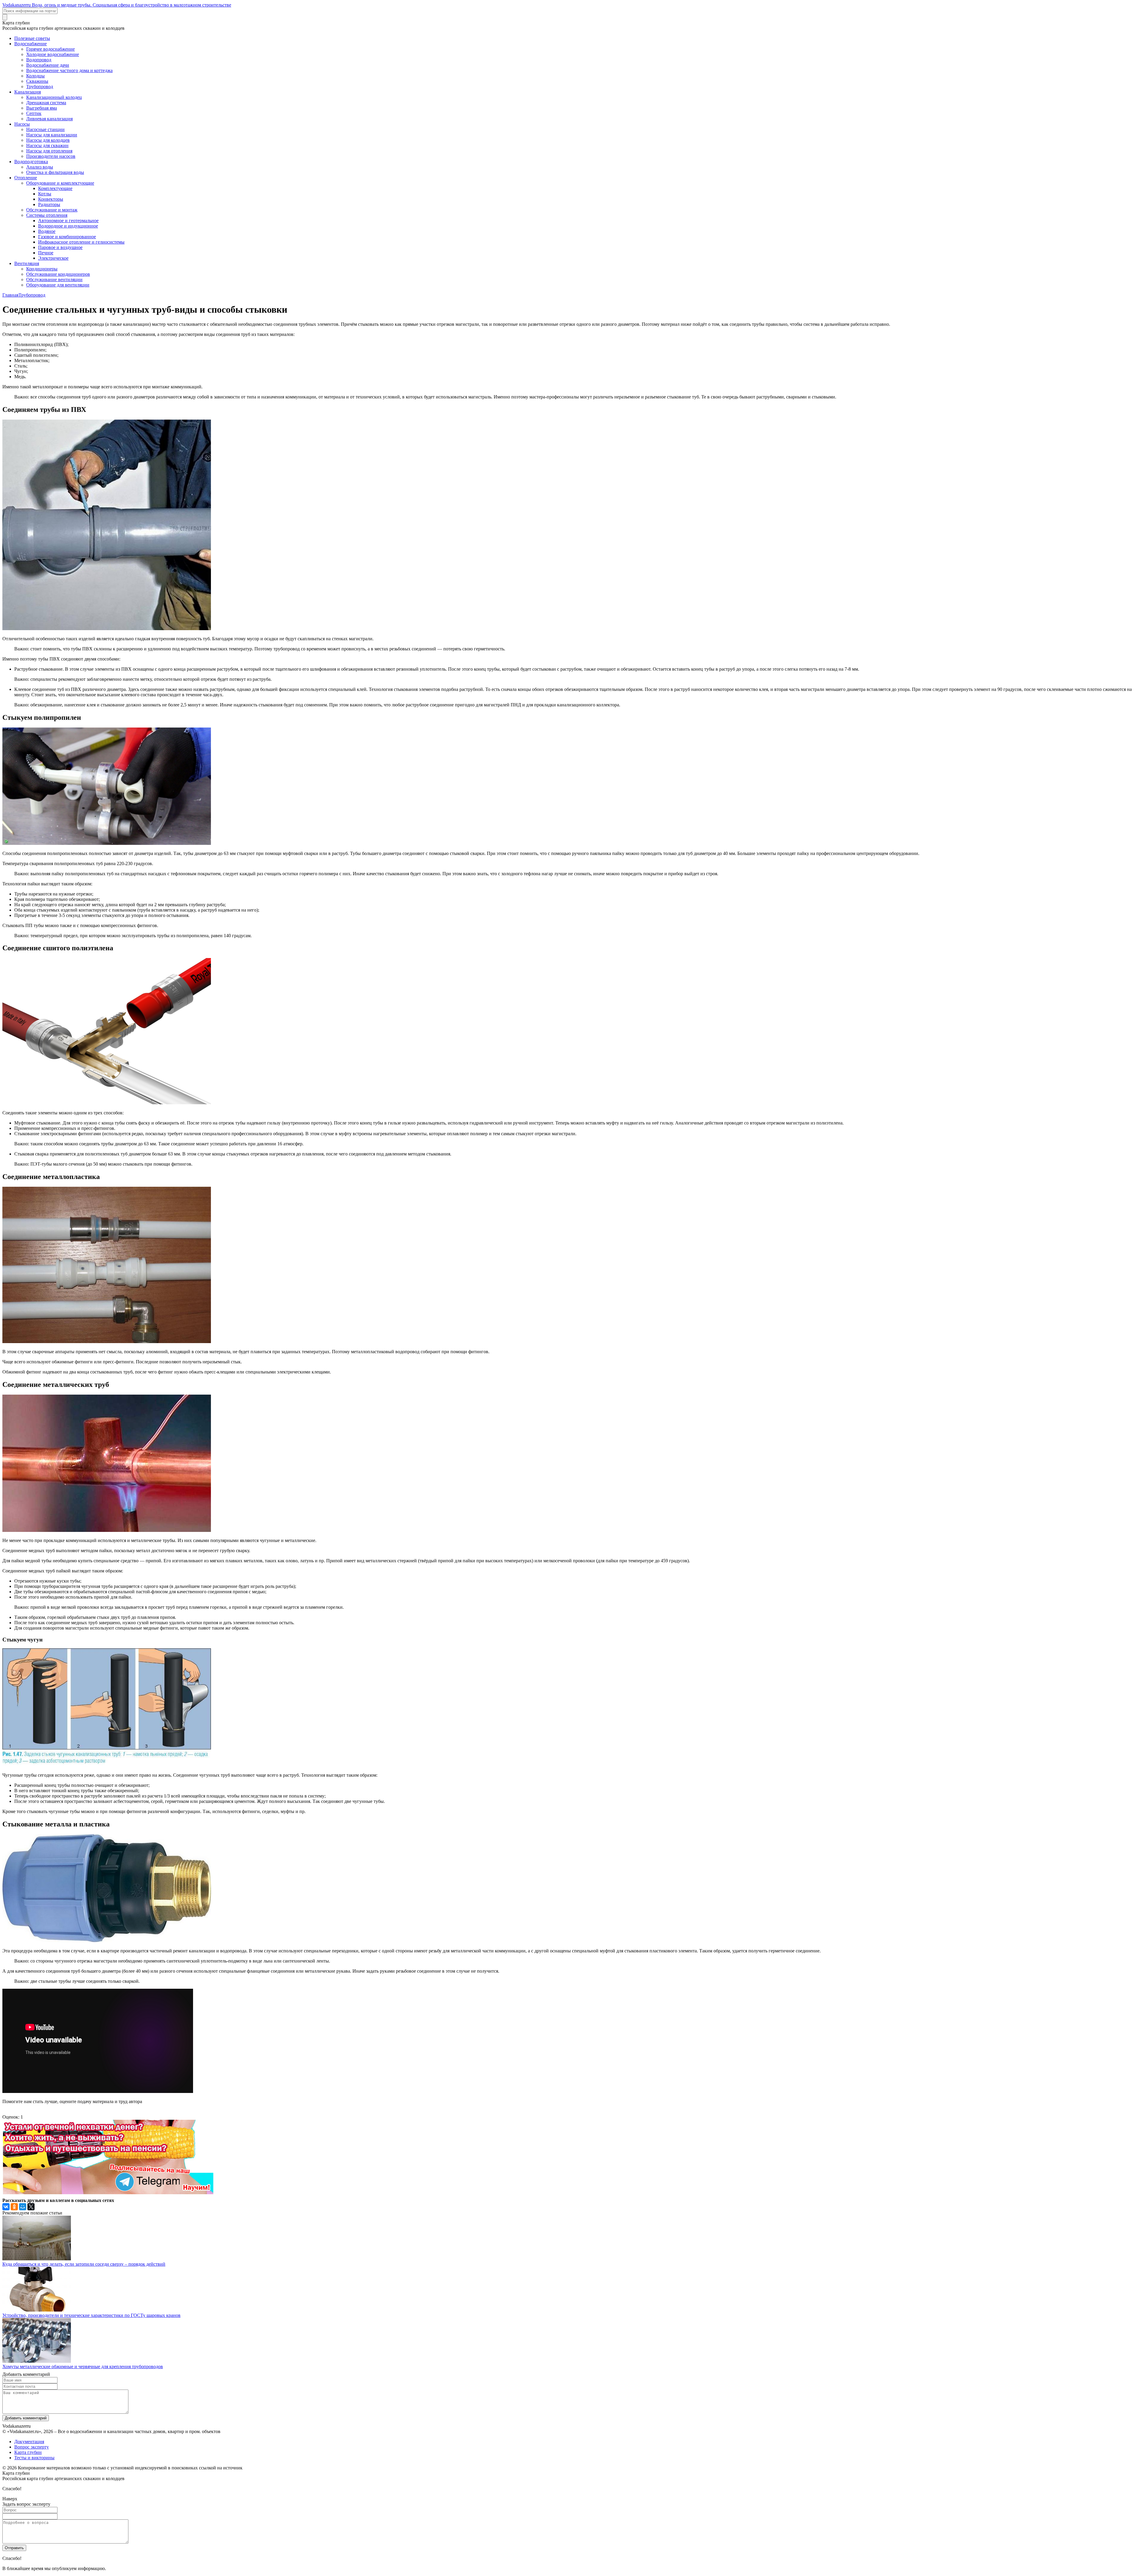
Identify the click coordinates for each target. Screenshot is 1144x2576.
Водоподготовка (31, 162)
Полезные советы (32, 38)
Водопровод (39, 60)
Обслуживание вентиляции (54, 279)
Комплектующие (55, 188)
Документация (29, 2442)
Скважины (37, 81)
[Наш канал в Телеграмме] (108, 2193)
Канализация (28, 92)
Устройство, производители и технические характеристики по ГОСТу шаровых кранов (91, 2315)
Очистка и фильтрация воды (55, 172)
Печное (46, 253)
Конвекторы (51, 199)
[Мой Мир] (23, 2207)
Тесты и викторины (34, 2458)
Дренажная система (46, 103)
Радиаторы (49, 204)
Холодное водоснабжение (53, 54)
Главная (10, 295)
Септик (34, 113)
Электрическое (53, 258)
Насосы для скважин (47, 145)
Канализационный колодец (54, 97)
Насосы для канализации (52, 135)
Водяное (47, 231)
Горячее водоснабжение (50, 49)
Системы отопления (47, 215)
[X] (31, 2207)
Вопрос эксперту (32, 2447)
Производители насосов (51, 156)
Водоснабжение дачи (48, 65)
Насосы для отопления (49, 151)
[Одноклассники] (14, 2207)
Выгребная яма (42, 108)
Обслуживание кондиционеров (58, 274)
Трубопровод (40, 87)
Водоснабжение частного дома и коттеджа (69, 70)
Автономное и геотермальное (68, 221)
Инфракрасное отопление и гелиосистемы (81, 242)
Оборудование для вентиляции (58, 285)
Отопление (26, 178)
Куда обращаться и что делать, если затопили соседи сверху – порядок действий (84, 2264)
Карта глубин (28, 2452)
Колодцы (35, 76)
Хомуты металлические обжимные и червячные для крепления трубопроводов (83, 2366)
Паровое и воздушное (60, 247)
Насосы (22, 124)
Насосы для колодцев (48, 140)
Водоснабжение (31, 44)
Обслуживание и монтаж (52, 210)
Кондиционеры (42, 269)
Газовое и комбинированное (67, 237)
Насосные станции (45, 129)
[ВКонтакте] (6, 2207)
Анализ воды (40, 167)
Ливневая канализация (49, 119)
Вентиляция (27, 263)
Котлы (45, 194)
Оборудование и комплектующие (60, 183)
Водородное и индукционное (68, 226)
